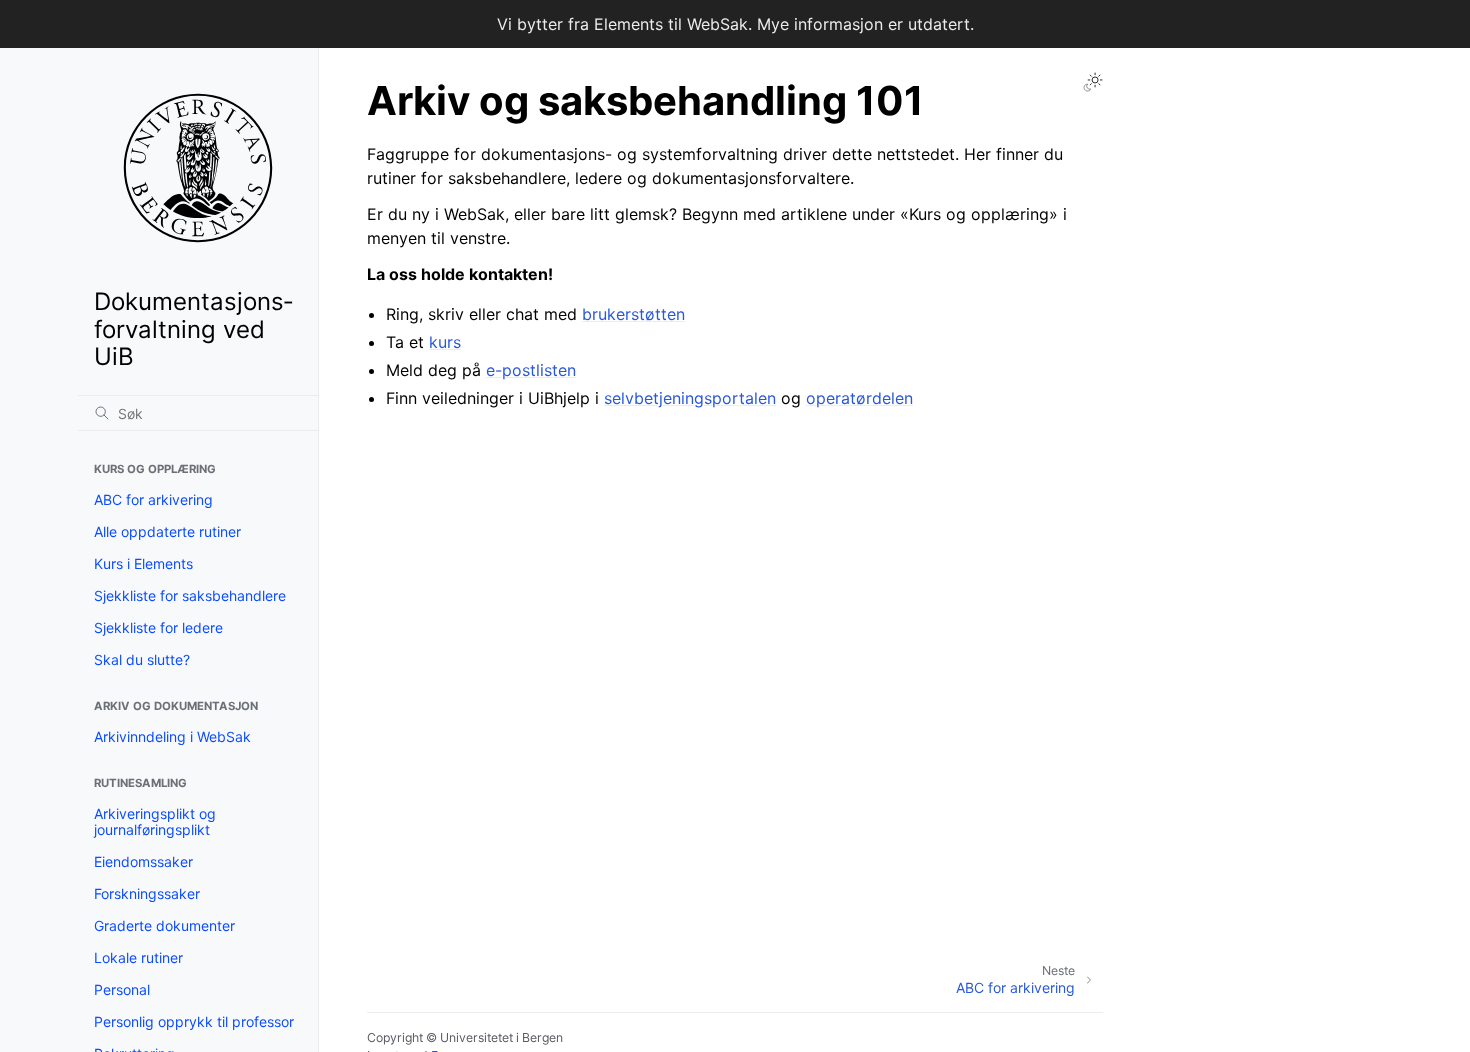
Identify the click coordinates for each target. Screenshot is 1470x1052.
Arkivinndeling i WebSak (172, 736)
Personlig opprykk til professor (194, 1021)
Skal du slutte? (142, 659)
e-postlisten (531, 370)
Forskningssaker (147, 893)
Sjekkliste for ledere (158, 627)
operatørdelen (859, 398)
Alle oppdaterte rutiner (167, 531)
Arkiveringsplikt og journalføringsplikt (155, 821)
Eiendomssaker (143, 861)
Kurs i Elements (143, 563)
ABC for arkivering (153, 499)
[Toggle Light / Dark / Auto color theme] (1093, 82)
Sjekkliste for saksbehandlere (190, 595)
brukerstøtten (633, 314)
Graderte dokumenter (164, 925)
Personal (122, 989)
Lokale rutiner (138, 957)
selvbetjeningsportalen (690, 398)
